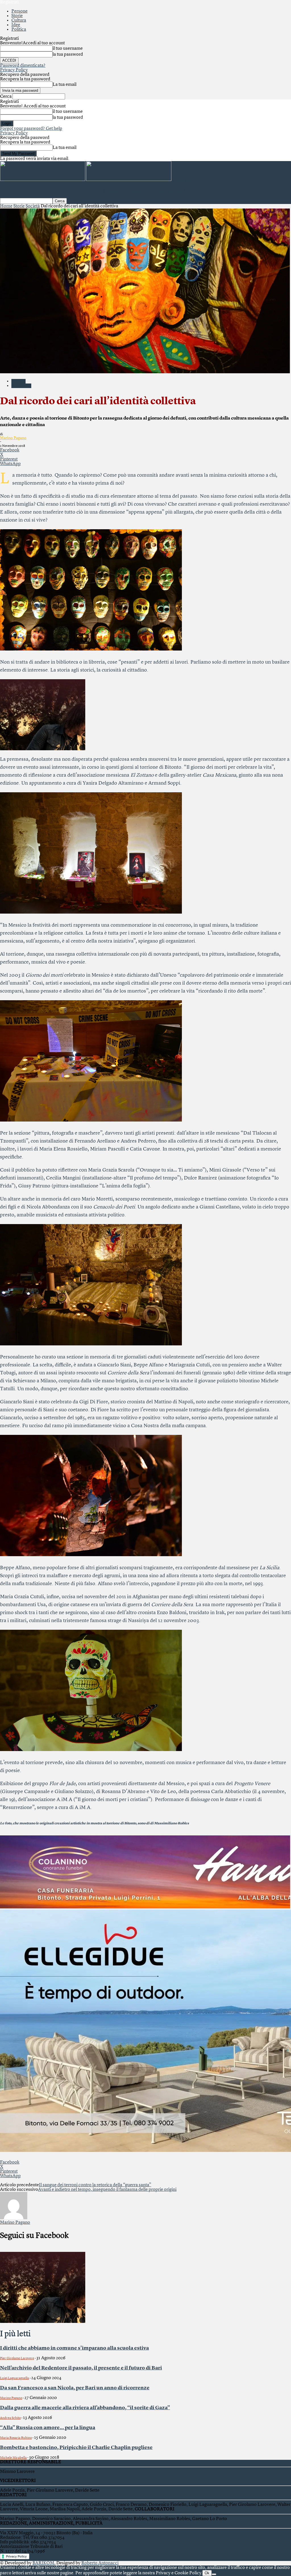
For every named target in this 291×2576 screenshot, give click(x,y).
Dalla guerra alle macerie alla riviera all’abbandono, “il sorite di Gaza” (85, 2408)
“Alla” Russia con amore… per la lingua (48, 2428)
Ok (207, 2573)
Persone (19, 11)
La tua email (65, 85)
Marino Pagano (13, 438)
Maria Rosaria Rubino (16, 2438)
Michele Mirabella (13, 2458)
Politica (19, 30)
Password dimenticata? (23, 66)
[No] (214, 2574)
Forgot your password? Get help (31, 129)
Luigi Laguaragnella (14, 2378)
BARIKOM (43, 2563)
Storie (17, 16)
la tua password (68, 55)
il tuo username (68, 49)
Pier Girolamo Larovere (17, 2358)
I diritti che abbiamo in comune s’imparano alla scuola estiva (74, 2348)
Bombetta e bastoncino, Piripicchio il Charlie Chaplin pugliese (76, 2448)
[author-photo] (14, 2218)
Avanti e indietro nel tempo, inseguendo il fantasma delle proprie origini (107, 2190)
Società (33, 206)
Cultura (19, 20)
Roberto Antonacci (100, 2563)
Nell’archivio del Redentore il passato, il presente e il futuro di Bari (81, 2368)
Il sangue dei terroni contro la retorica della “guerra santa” (95, 2185)
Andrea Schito (10, 2418)
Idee (16, 25)
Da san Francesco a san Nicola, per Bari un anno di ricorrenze (75, 2388)
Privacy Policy (14, 70)
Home (6, 206)
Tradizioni (21, 386)
